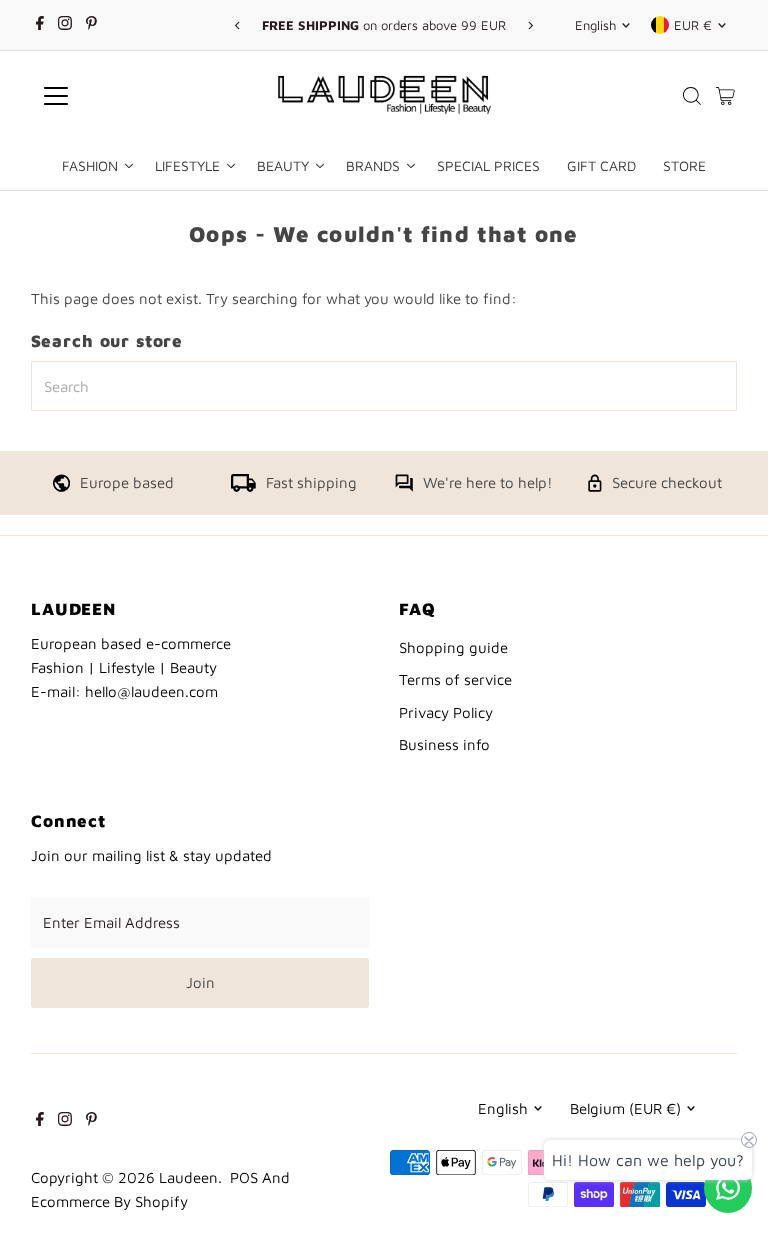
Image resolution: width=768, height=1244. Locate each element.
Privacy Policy (446, 712)
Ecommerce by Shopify (109, 1201)
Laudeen (188, 1177)
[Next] (530, 25)
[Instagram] (65, 25)
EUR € (693, 25)
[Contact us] (728, 1188)
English (595, 25)
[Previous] (237, 25)
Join (200, 982)
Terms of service (455, 679)
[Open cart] (725, 96)
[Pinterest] (91, 25)
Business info (444, 744)
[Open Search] (692, 96)
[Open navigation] (114, 96)
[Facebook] (40, 25)
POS (244, 1177)
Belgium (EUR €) (625, 1108)
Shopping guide (453, 647)
